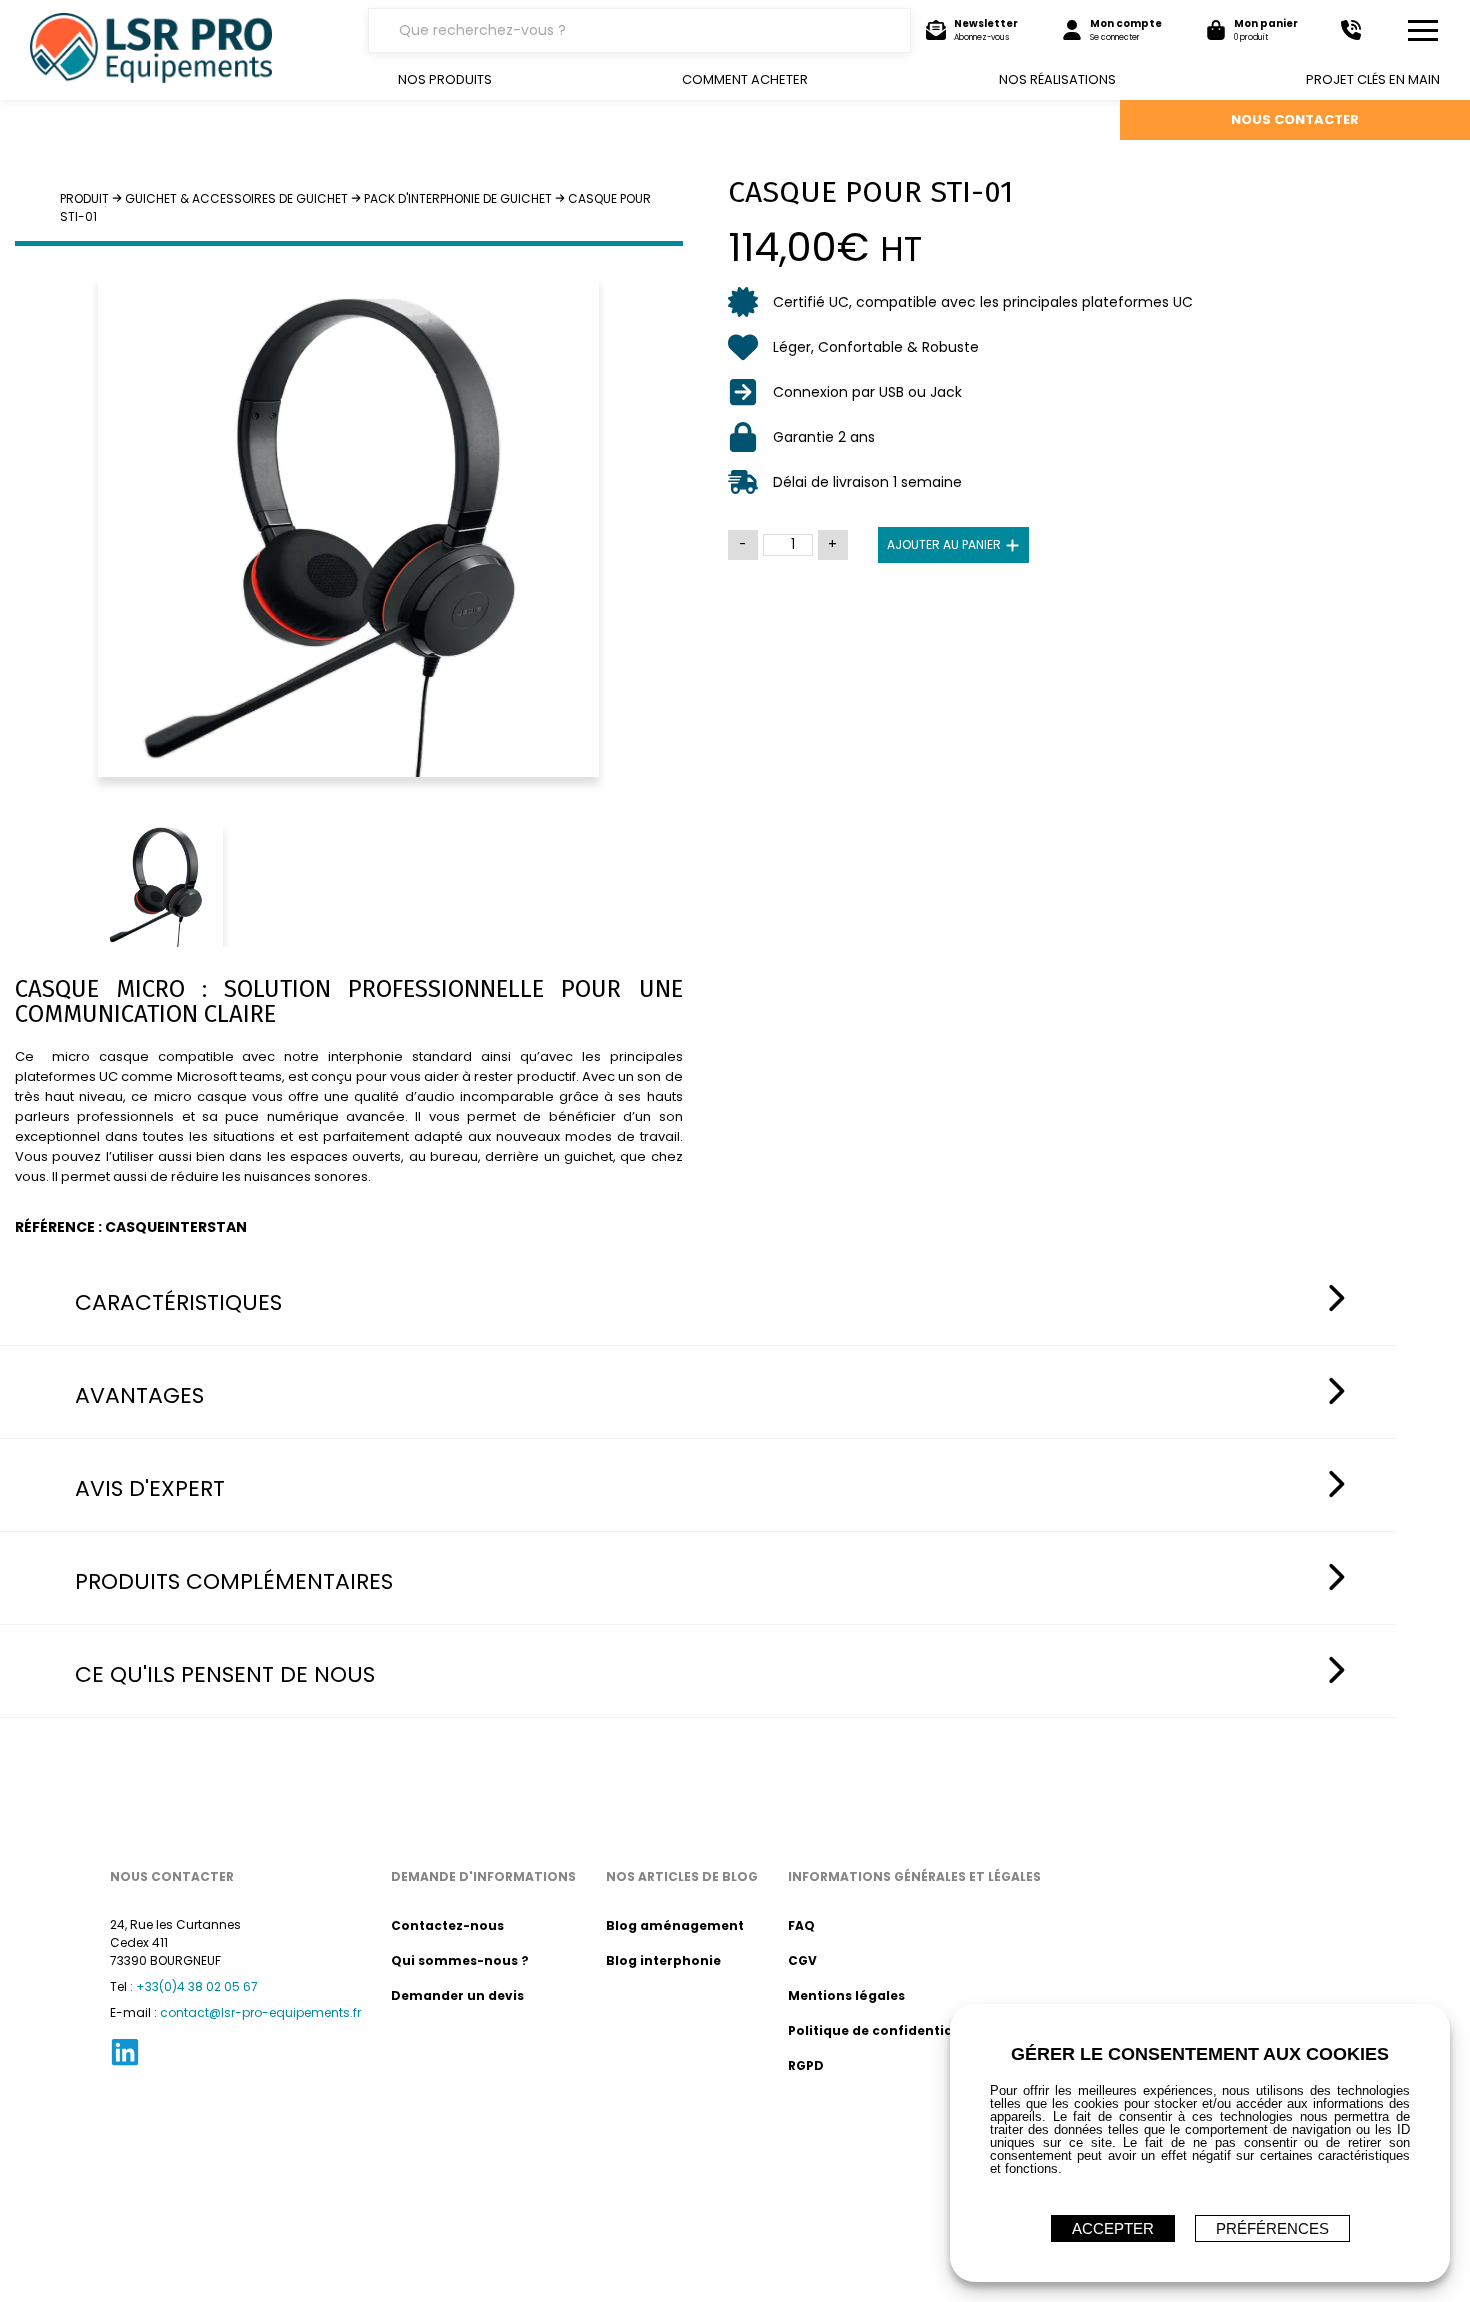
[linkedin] (125, 2063)
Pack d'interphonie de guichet (458, 198)
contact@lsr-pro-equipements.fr (260, 2012)
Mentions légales (846, 1995)
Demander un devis (457, 1995)
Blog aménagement (675, 1925)
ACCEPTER (1113, 2228)
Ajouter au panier (944, 544)
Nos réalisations (1057, 79)
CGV (802, 1960)
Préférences (1272, 2228)
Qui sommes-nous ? (460, 1960)
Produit (84, 198)
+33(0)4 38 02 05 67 (197, 1986)
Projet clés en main (1373, 79)
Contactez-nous (447, 1925)
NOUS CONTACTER (1295, 119)
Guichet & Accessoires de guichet (236, 198)
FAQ (801, 1925)
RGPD (806, 2065)
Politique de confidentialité (882, 2030)
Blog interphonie (663, 1960)
